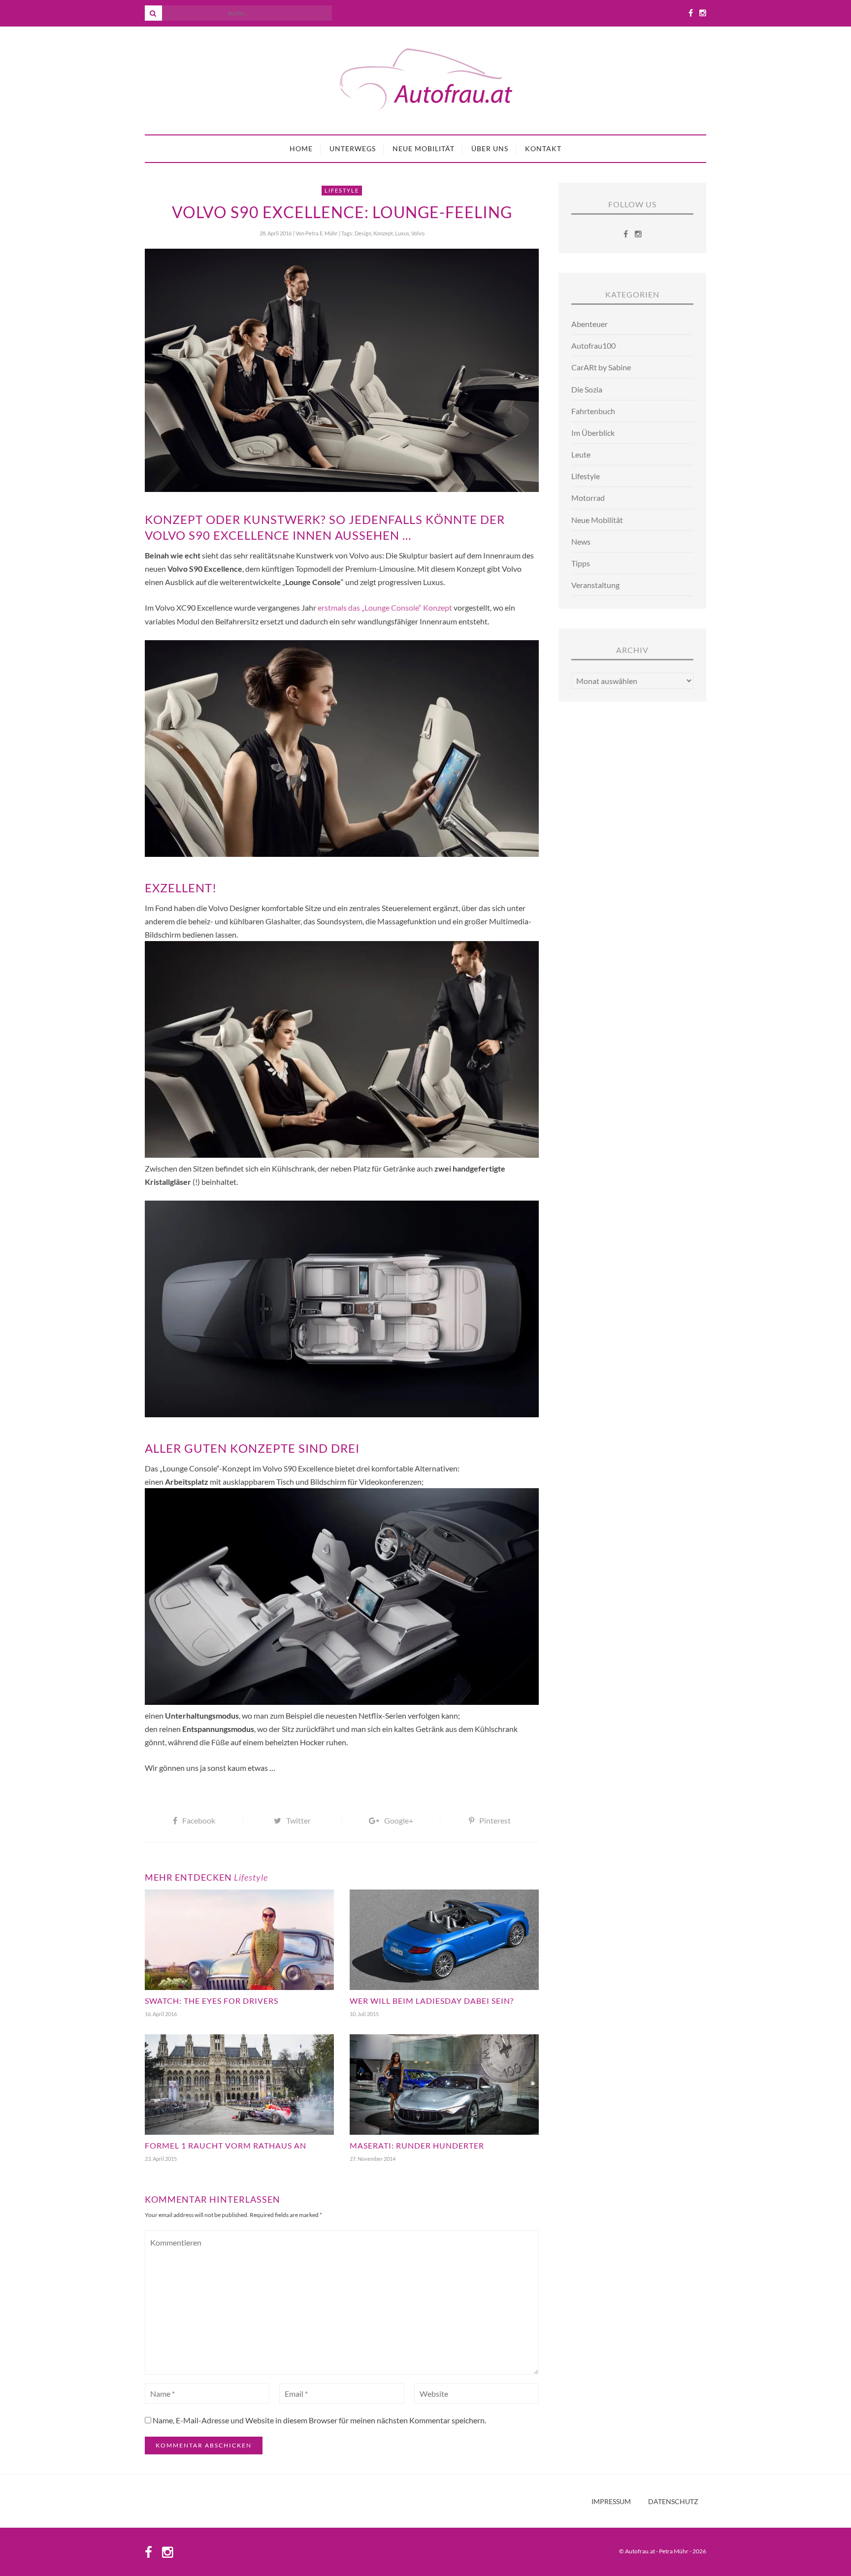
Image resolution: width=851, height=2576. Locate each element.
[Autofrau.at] (425, 81)
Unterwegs (353, 148)
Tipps (581, 563)
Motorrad (588, 498)
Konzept (383, 233)
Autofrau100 (593, 345)
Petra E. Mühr (321, 233)
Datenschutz (673, 2502)
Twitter (298, 1820)
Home (301, 148)
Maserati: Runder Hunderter (417, 2145)
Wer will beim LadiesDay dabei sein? (432, 2001)
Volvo (418, 233)
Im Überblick (593, 433)
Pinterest (495, 1820)
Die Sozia (587, 389)
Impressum (611, 2502)
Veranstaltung (595, 585)
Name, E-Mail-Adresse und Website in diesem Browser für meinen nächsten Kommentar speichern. (319, 2420)
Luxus (402, 233)
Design (363, 233)
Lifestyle (342, 190)
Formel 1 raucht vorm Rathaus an (226, 2145)
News (581, 541)
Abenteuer (589, 324)
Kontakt (543, 148)
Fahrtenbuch (593, 411)
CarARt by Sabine (601, 367)
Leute (581, 454)
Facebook (199, 1820)
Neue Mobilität (424, 148)
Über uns (490, 148)
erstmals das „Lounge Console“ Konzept (385, 607)
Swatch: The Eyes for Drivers (212, 2001)
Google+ (399, 1820)
